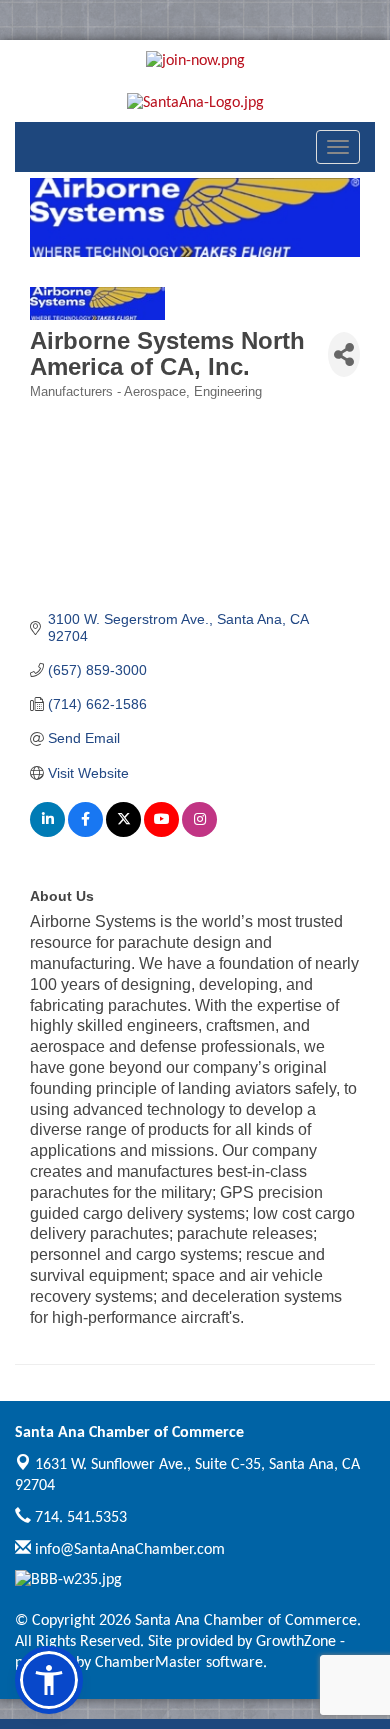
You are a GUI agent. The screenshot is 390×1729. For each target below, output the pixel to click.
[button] (49, 1680)
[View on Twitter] (123, 832)
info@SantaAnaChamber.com (128, 1550)
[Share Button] (344, 354)
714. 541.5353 (79, 1518)
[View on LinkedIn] (47, 832)
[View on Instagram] (199, 832)
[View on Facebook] (85, 832)
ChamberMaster (148, 1663)
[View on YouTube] (161, 832)
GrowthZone (296, 1642)
